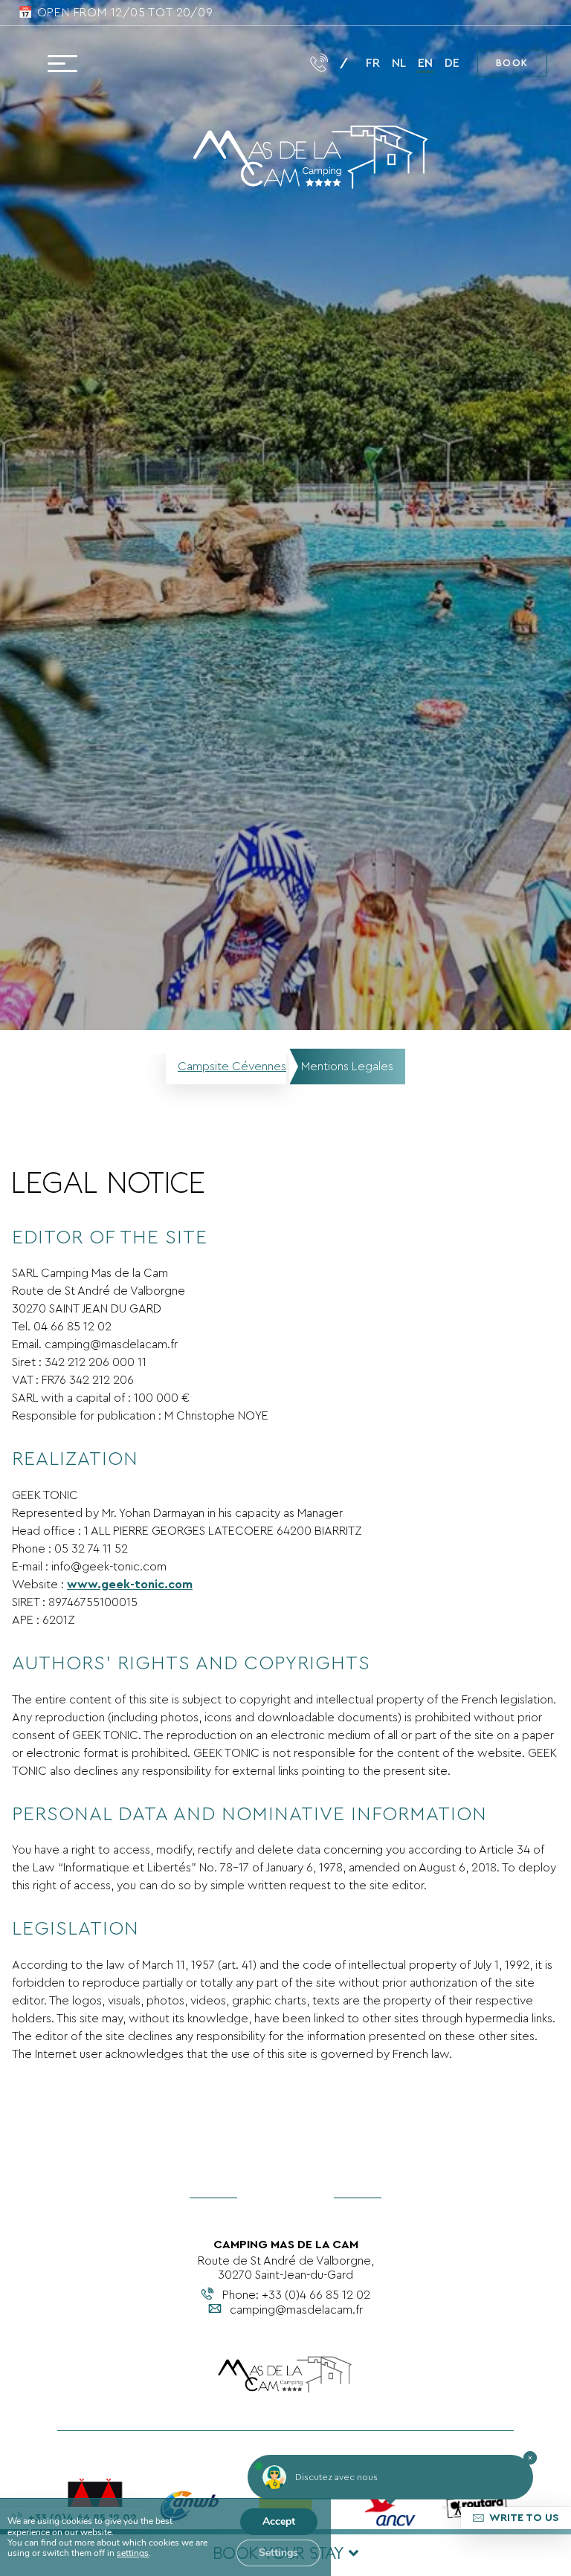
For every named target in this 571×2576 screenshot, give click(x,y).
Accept (279, 2521)
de (452, 63)
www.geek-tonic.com (130, 1585)
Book (512, 63)
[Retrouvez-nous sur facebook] (114, 63)
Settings (278, 2553)
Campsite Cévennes (232, 1067)
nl (399, 63)
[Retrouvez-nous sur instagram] (146, 63)
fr (373, 63)
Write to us (524, 2518)
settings (133, 2553)
